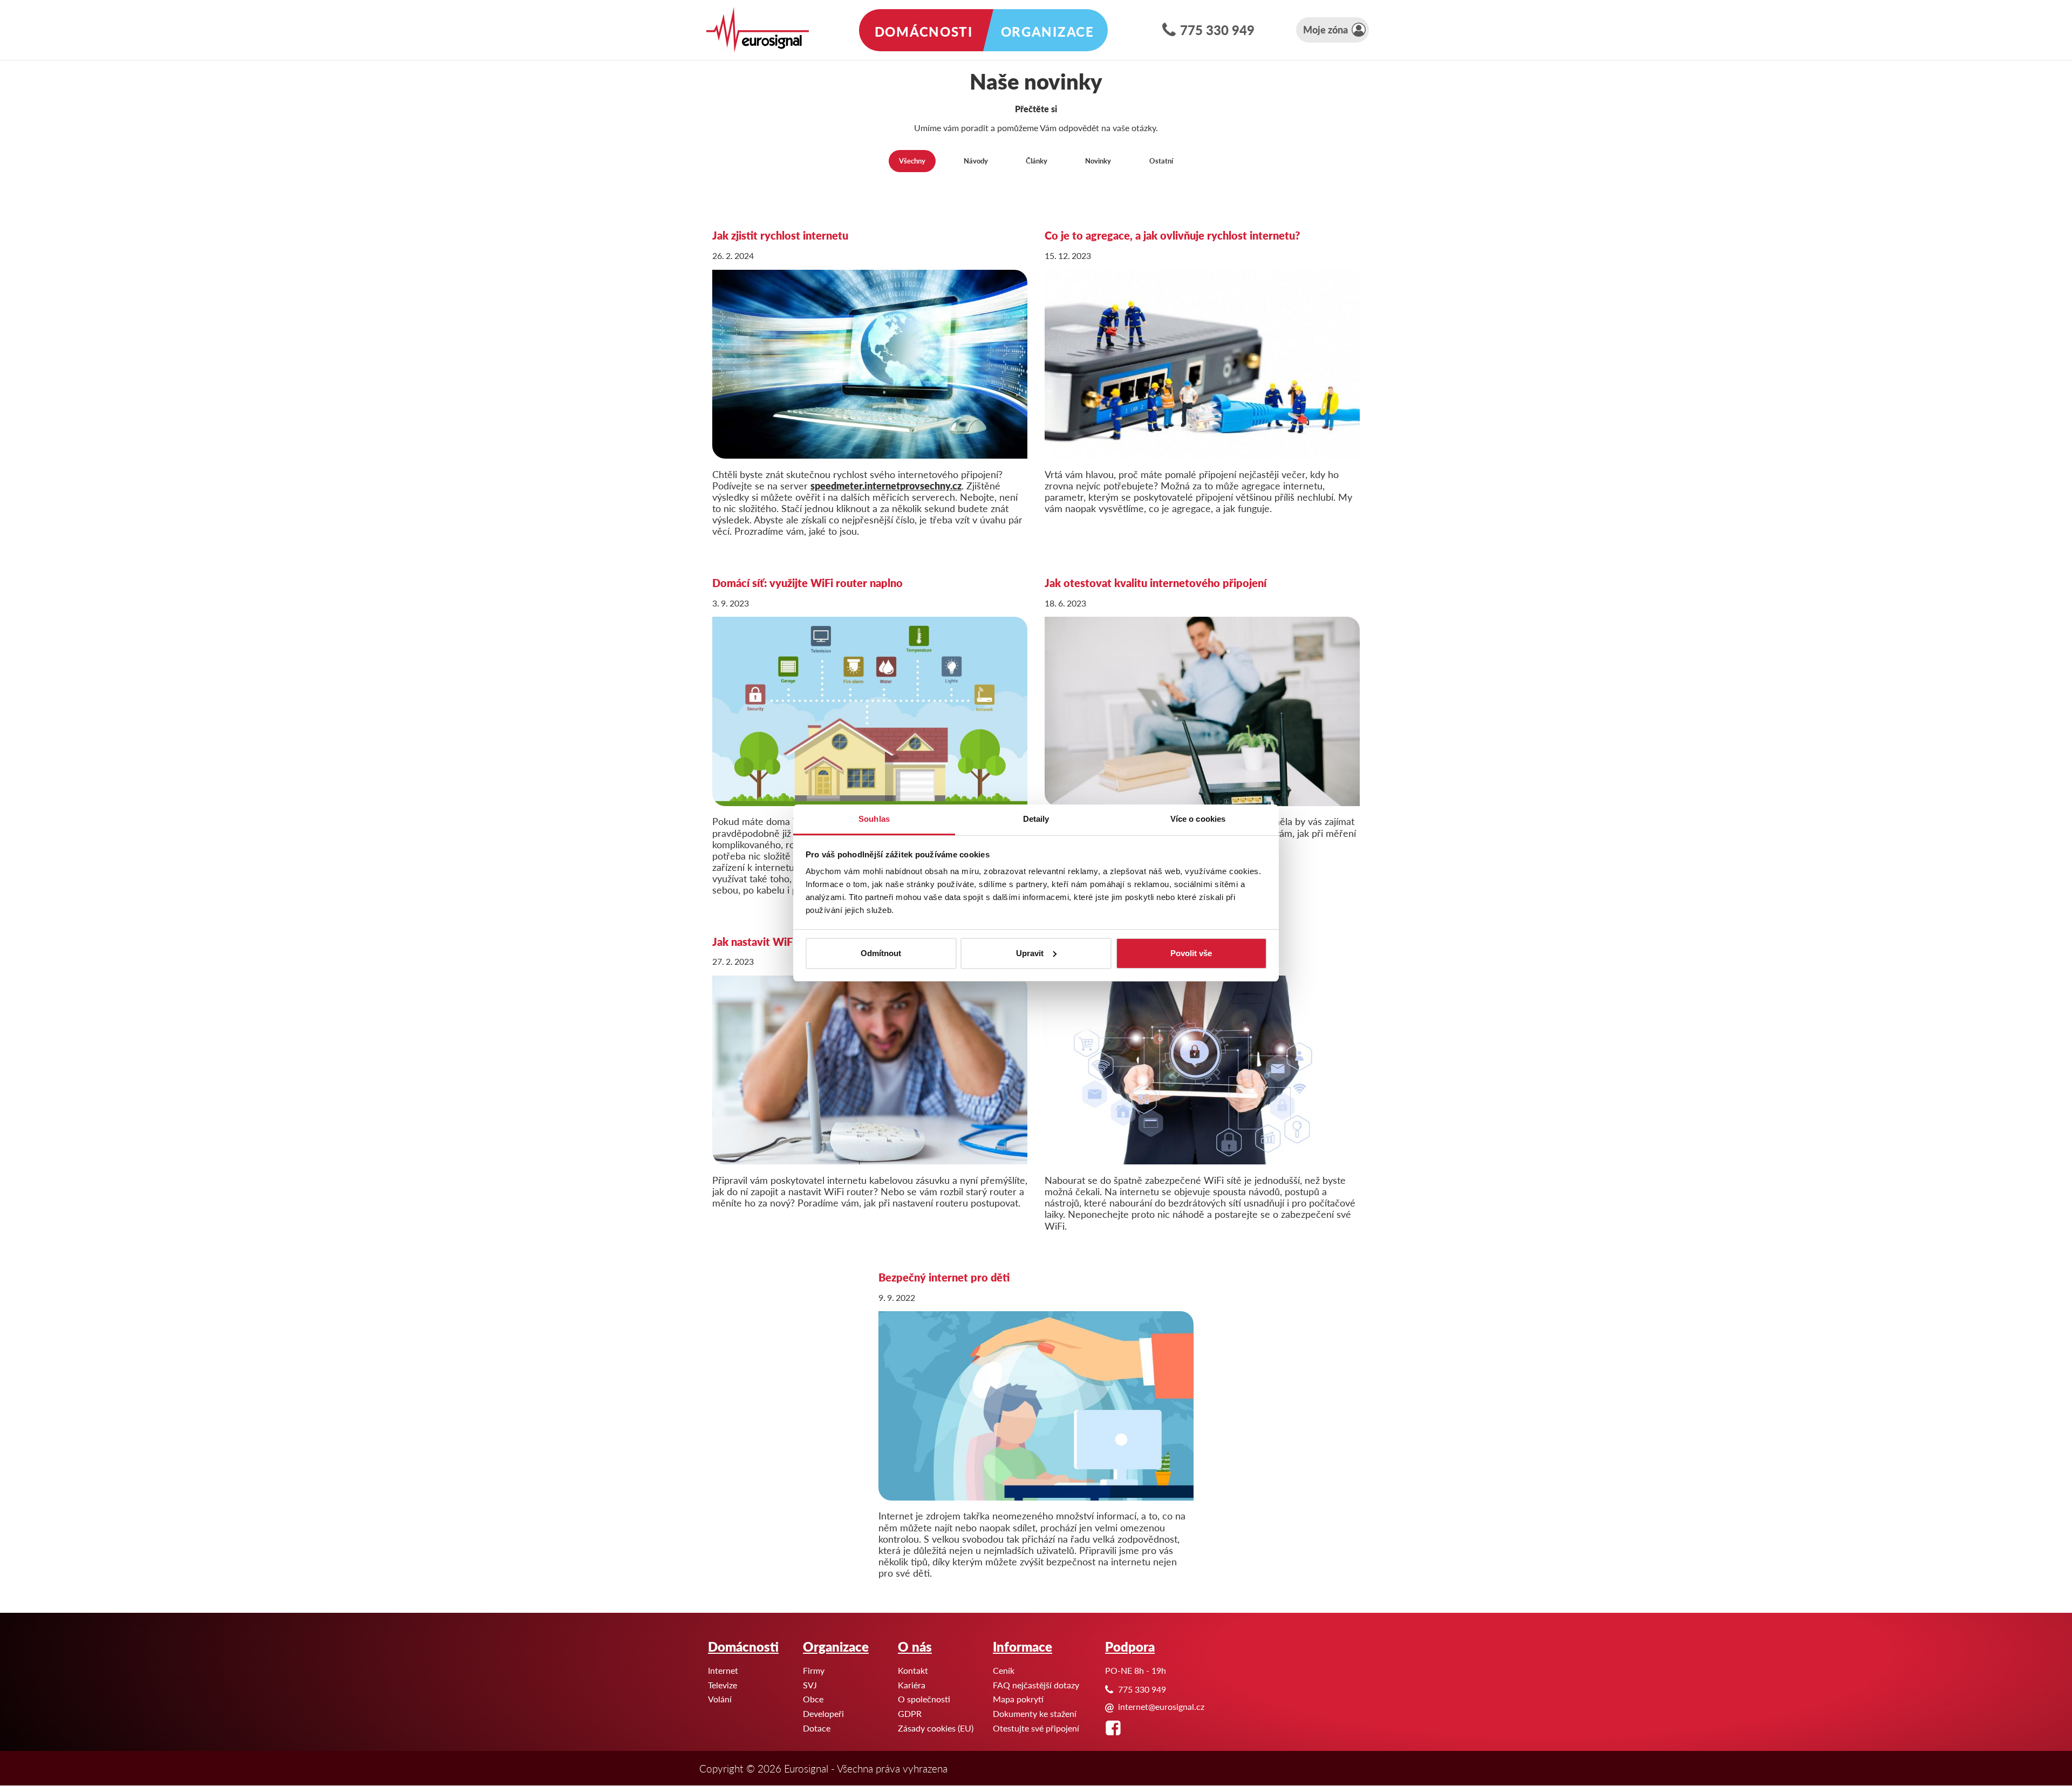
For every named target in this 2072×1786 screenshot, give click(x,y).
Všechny (912, 161)
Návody (976, 161)
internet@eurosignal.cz (1161, 1706)
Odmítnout (881, 953)
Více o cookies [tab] (1198, 819)
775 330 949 (1217, 30)
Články (1037, 161)
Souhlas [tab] (874, 819)
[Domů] (758, 30)
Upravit (1030, 953)
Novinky (1098, 161)
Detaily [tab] (1036, 819)
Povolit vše (1191, 953)
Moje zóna (1325, 29)
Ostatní (1161, 161)
